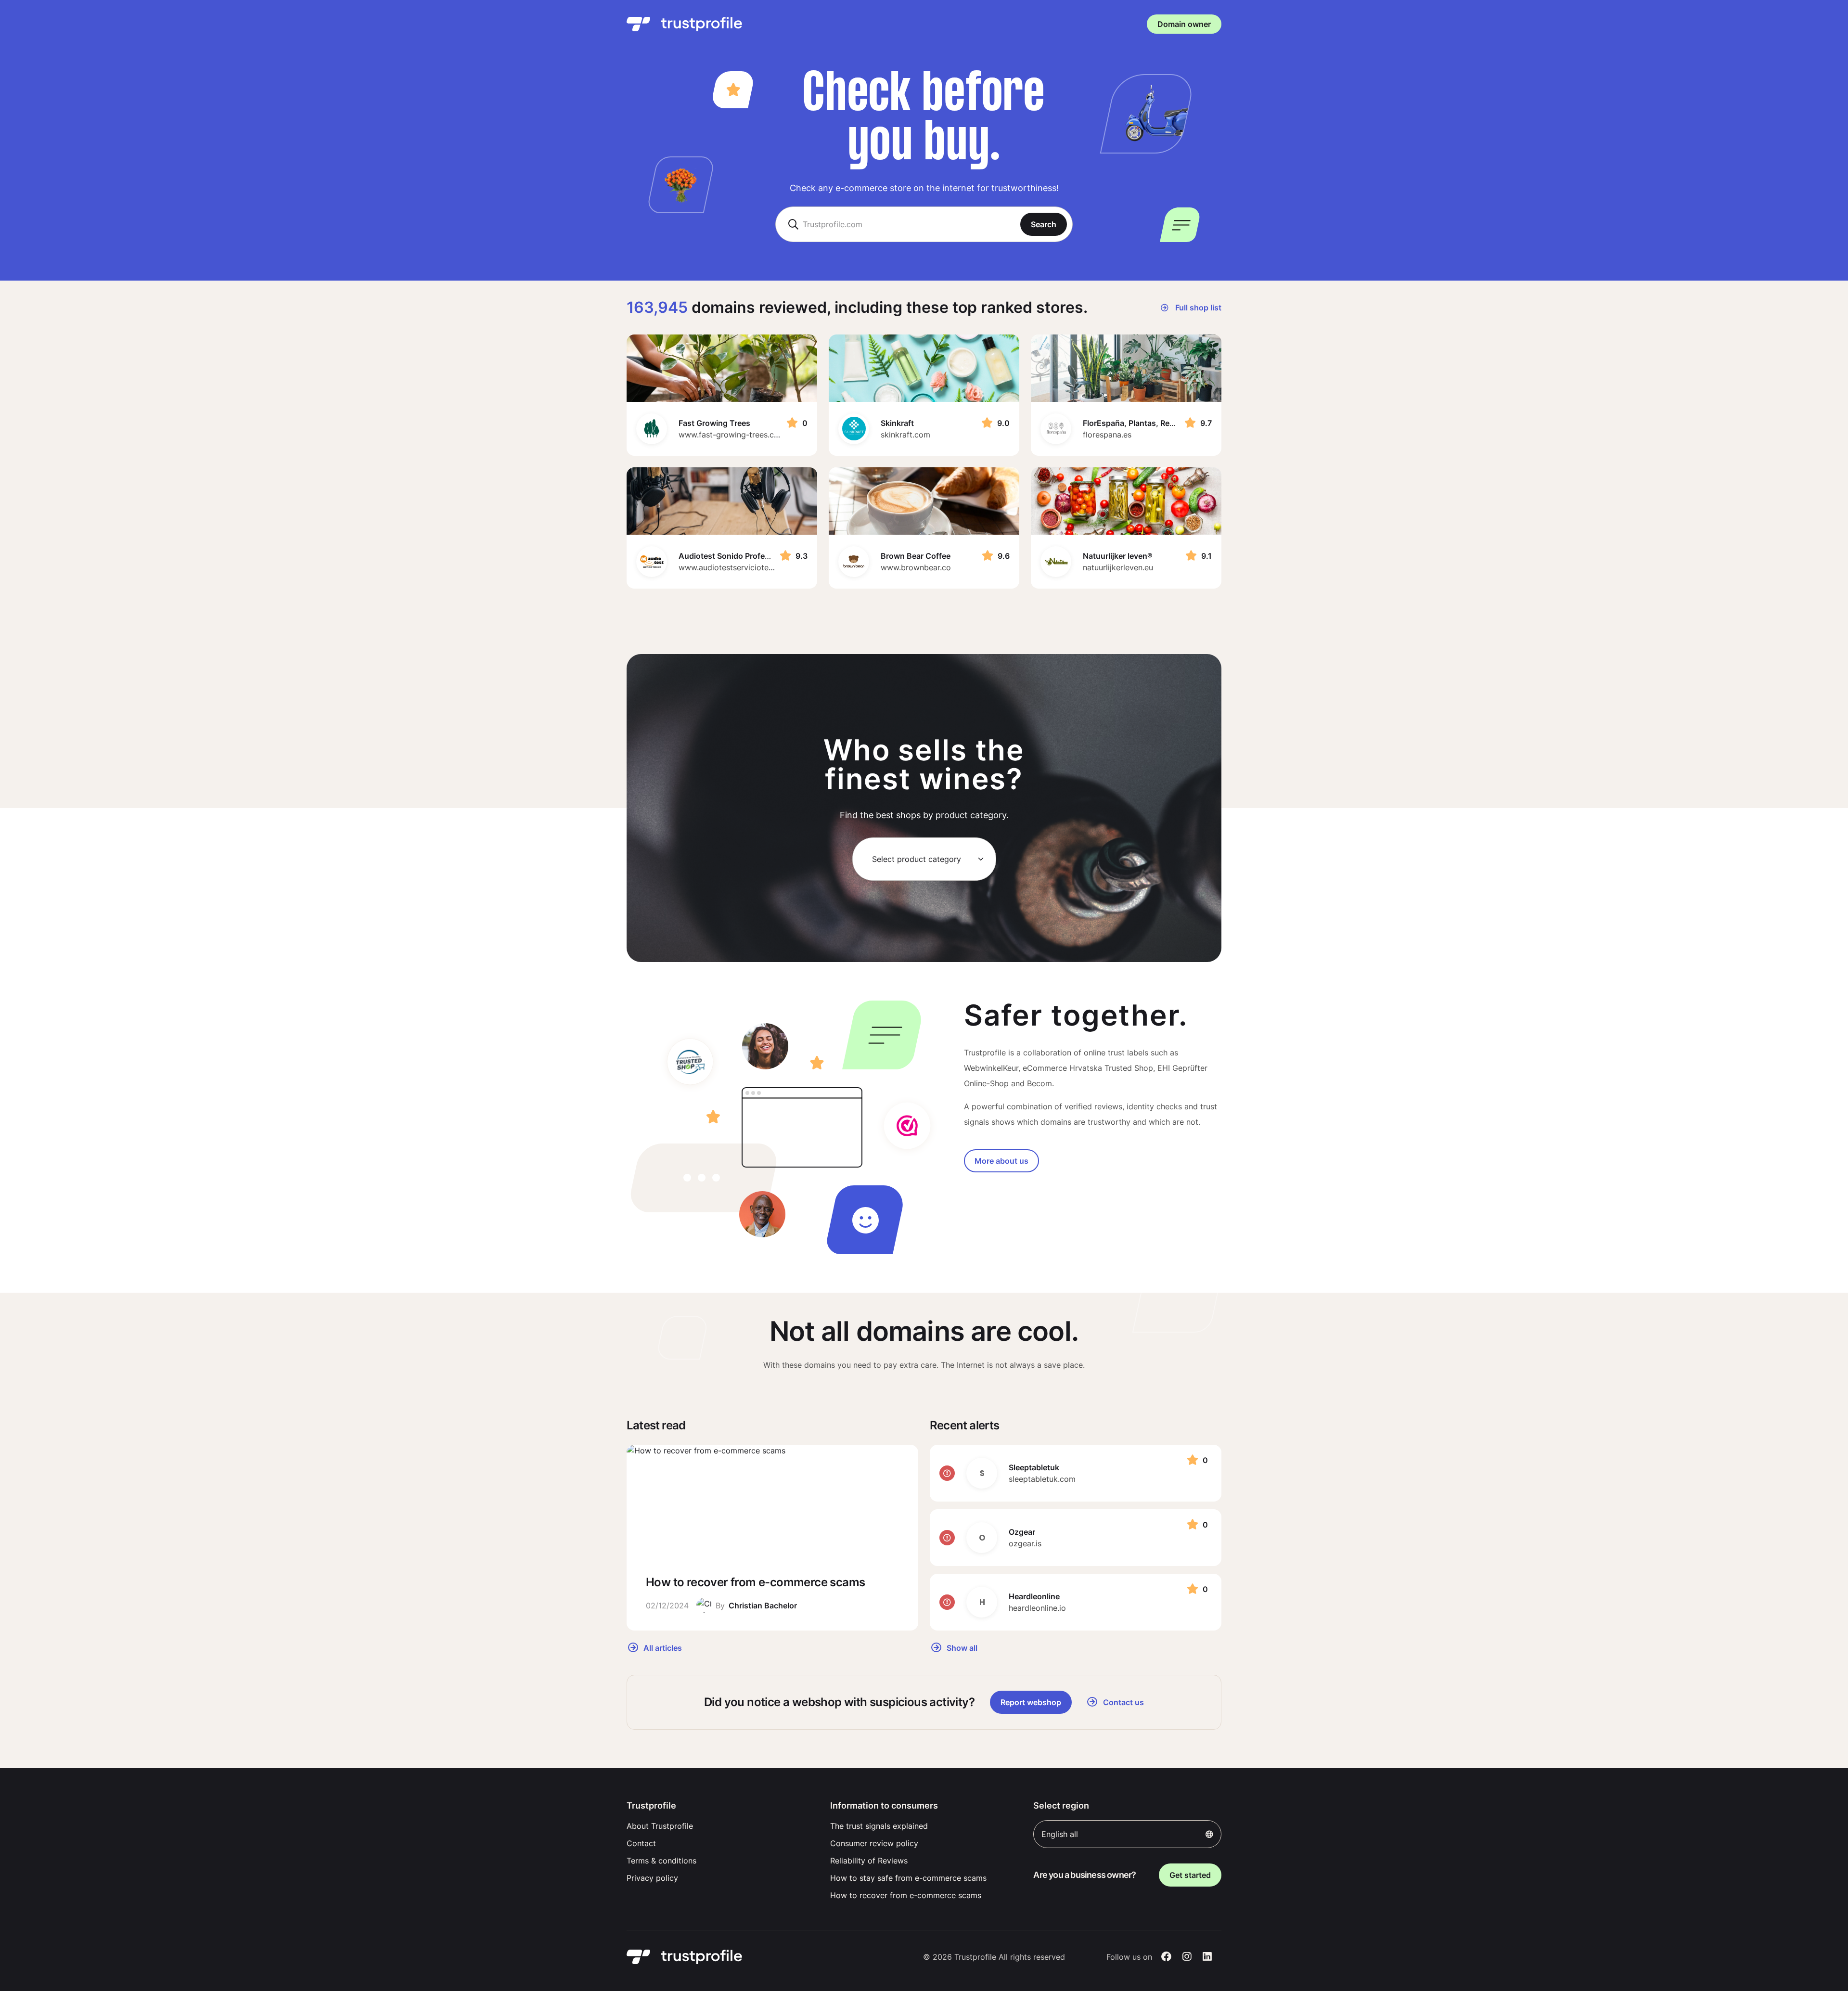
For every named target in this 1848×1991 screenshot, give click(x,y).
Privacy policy (652, 1878)
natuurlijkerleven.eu (1118, 567)
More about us (1001, 1161)
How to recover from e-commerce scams (906, 1895)
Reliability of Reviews (869, 1861)
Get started (1190, 1875)
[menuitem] (721, 1826)
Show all (961, 1647)
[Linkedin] (1207, 1957)
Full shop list (1197, 308)
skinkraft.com (905, 435)
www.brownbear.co (916, 567)
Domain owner (1184, 24)
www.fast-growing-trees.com (732, 435)
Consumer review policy (874, 1843)
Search (1044, 224)
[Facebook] (1166, 1957)
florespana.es (1107, 435)
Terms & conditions (661, 1861)
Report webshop (1031, 1702)
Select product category (917, 859)
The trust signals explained (879, 1826)
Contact (641, 1843)
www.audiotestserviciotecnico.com (742, 567)
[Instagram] (1187, 1957)
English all (1060, 1834)
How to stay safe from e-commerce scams (908, 1878)
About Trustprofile (660, 1826)
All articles (662, 1647)
